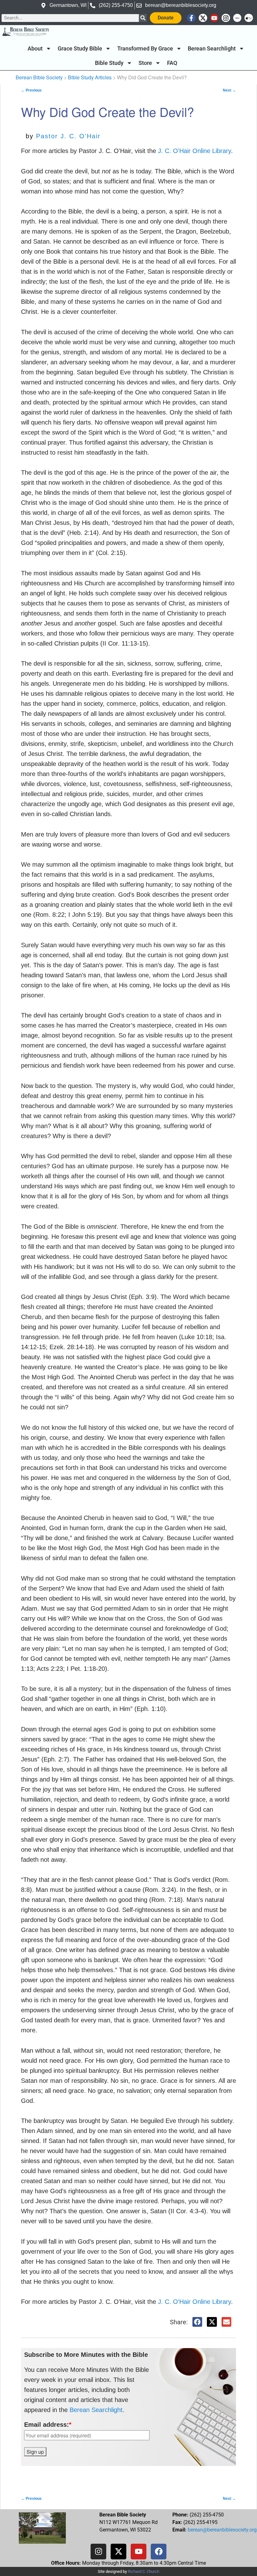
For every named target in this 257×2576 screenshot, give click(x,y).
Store (145, 63)
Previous (31, 90)
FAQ (172, 63)
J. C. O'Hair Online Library (194, 151)
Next (229, 90)
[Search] (143, 18)
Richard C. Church (144, 2571)
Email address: (48, 2425)
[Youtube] (215, 18)
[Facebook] (159, 2552)
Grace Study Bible (80, 49)
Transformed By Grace (145, 49)
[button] (197, 2322)
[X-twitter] (203, 18)
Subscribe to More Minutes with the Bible (86, 2355)
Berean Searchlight (212, 49)
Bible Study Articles (90, 77)
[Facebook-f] (191, 18)
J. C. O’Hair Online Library (194, 2302)
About (35, 49)
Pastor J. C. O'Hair (68, 136)
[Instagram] (226, 18)
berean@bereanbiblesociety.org (222, 2530)
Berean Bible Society (39, 77)
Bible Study (109, 63)
